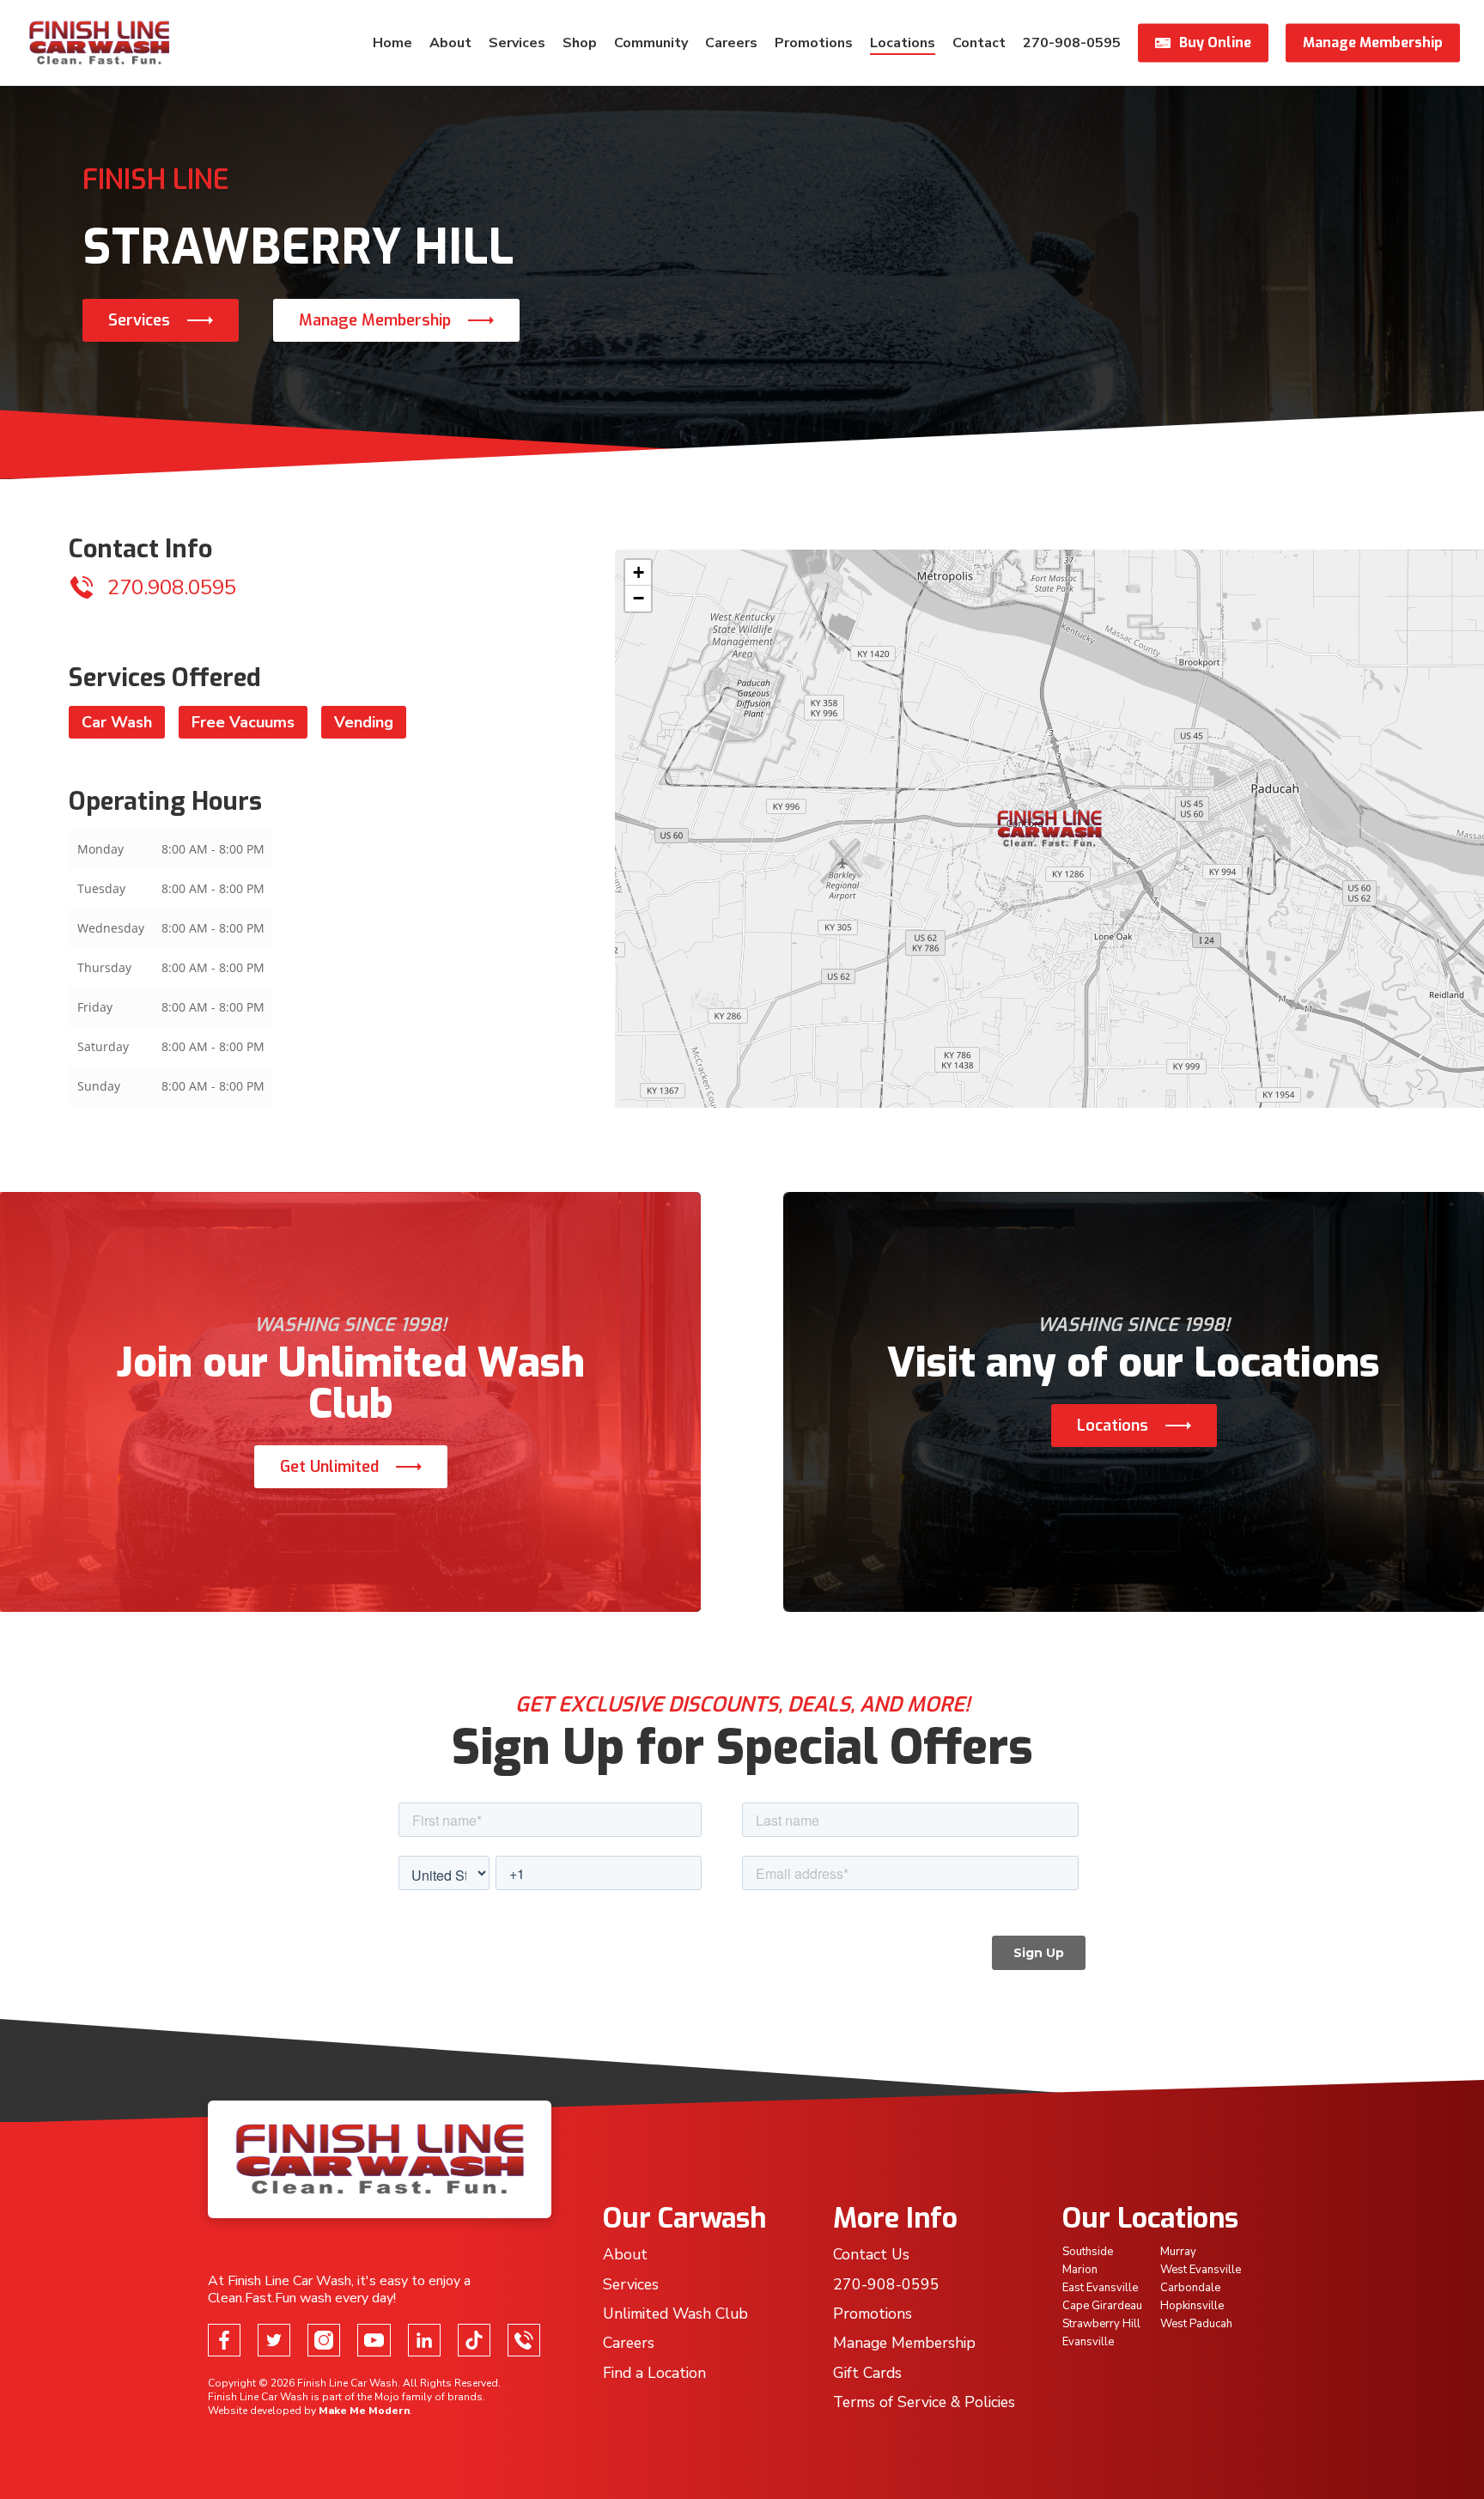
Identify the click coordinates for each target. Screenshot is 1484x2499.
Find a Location (654, 2373)
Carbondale (1190, 2288)
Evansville (1088, 2342)
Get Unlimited (329, 1467)
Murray (1178, 2252)
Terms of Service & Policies (924, 2402)
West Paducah (1196, 2324)
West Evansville (1201, 2270)
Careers (629, 2343)
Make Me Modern (364, 2411)
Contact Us (871, 2254)
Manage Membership (375, 320)
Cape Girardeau (1102, 2306)
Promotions (873, 2314)
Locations (1113, 1426)
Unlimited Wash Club (675, 2314)
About (625, 2254)
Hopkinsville (1192, 2306)
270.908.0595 (172, 587)
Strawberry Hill (1101, 2324)
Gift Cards (867, 2373)
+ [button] (639, 572)
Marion (1080, 2270)
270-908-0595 (886, 2284)
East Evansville (1100, 2288)
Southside (1088, 2252)
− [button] (639, 598)
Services (139, 320)
